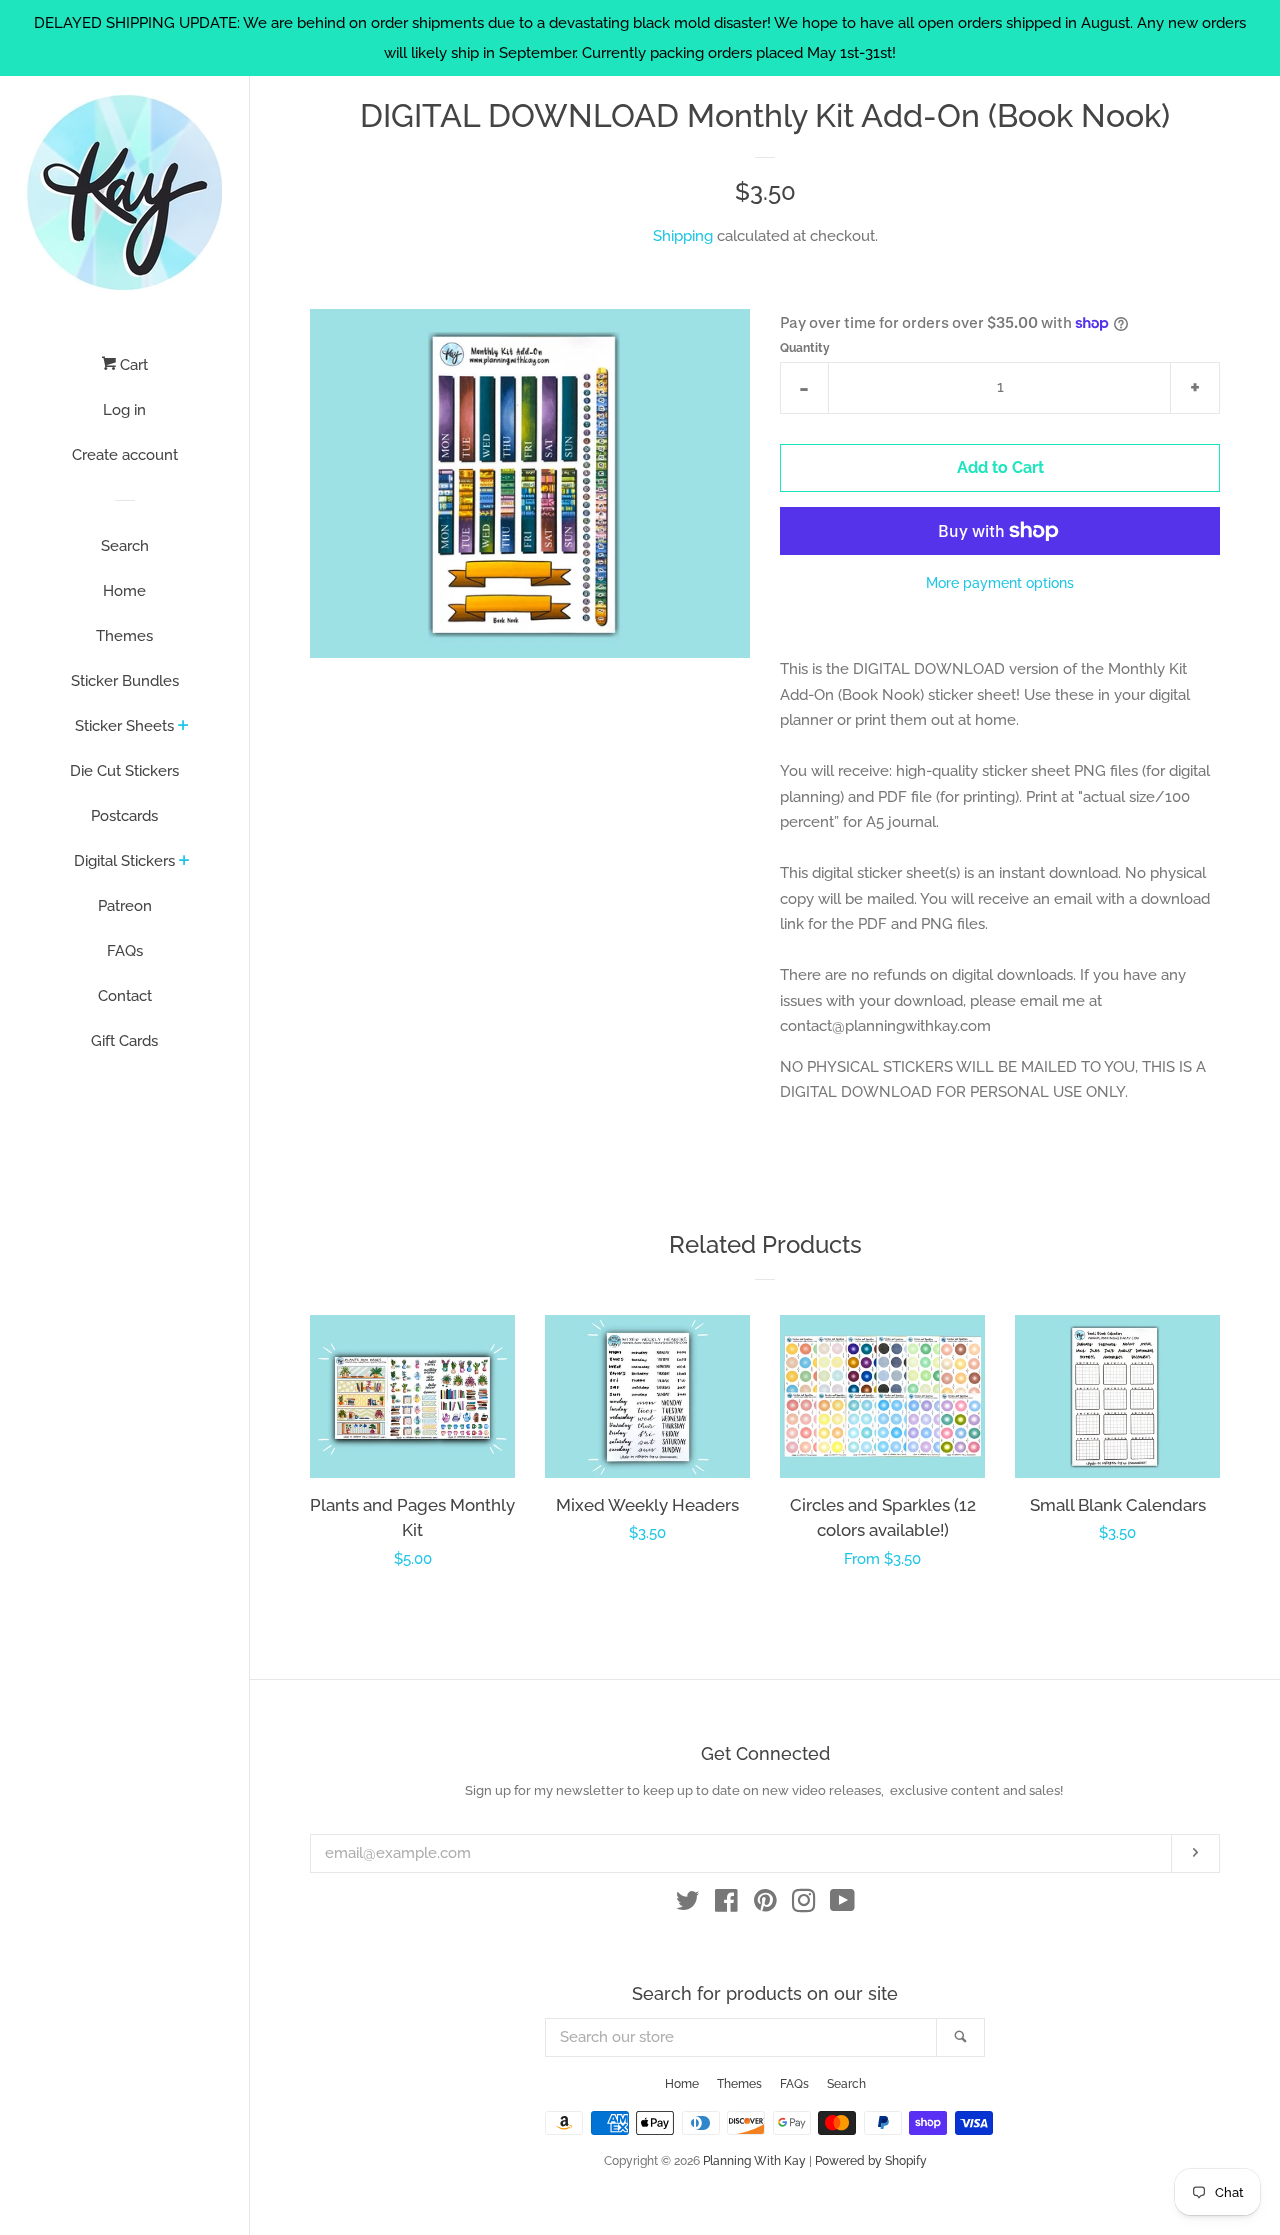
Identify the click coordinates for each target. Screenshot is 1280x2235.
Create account (125, 455)
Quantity (805, 348)
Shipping (683, 236)
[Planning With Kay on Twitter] (688, 1905)
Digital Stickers (124, 861)
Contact (125, 996)
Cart (132, 365)
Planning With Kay (754, 2161)
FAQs (125, 951)
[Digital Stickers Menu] (184, 862)
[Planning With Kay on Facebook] (726, 1905)
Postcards (124, 816)
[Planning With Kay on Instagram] (804, 1905)
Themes (124, 636)
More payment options (1000, 583)
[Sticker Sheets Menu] (183, 727)
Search (125, 546)
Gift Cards (124, 1041)
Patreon (125, 906)
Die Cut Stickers (124, 771)
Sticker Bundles (125, 681)
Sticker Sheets (124, 726)
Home (124, 591)
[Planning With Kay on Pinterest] (765, 1905)
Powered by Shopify (871, 2161)
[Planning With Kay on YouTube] (842, 1905)
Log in (124, 410)
